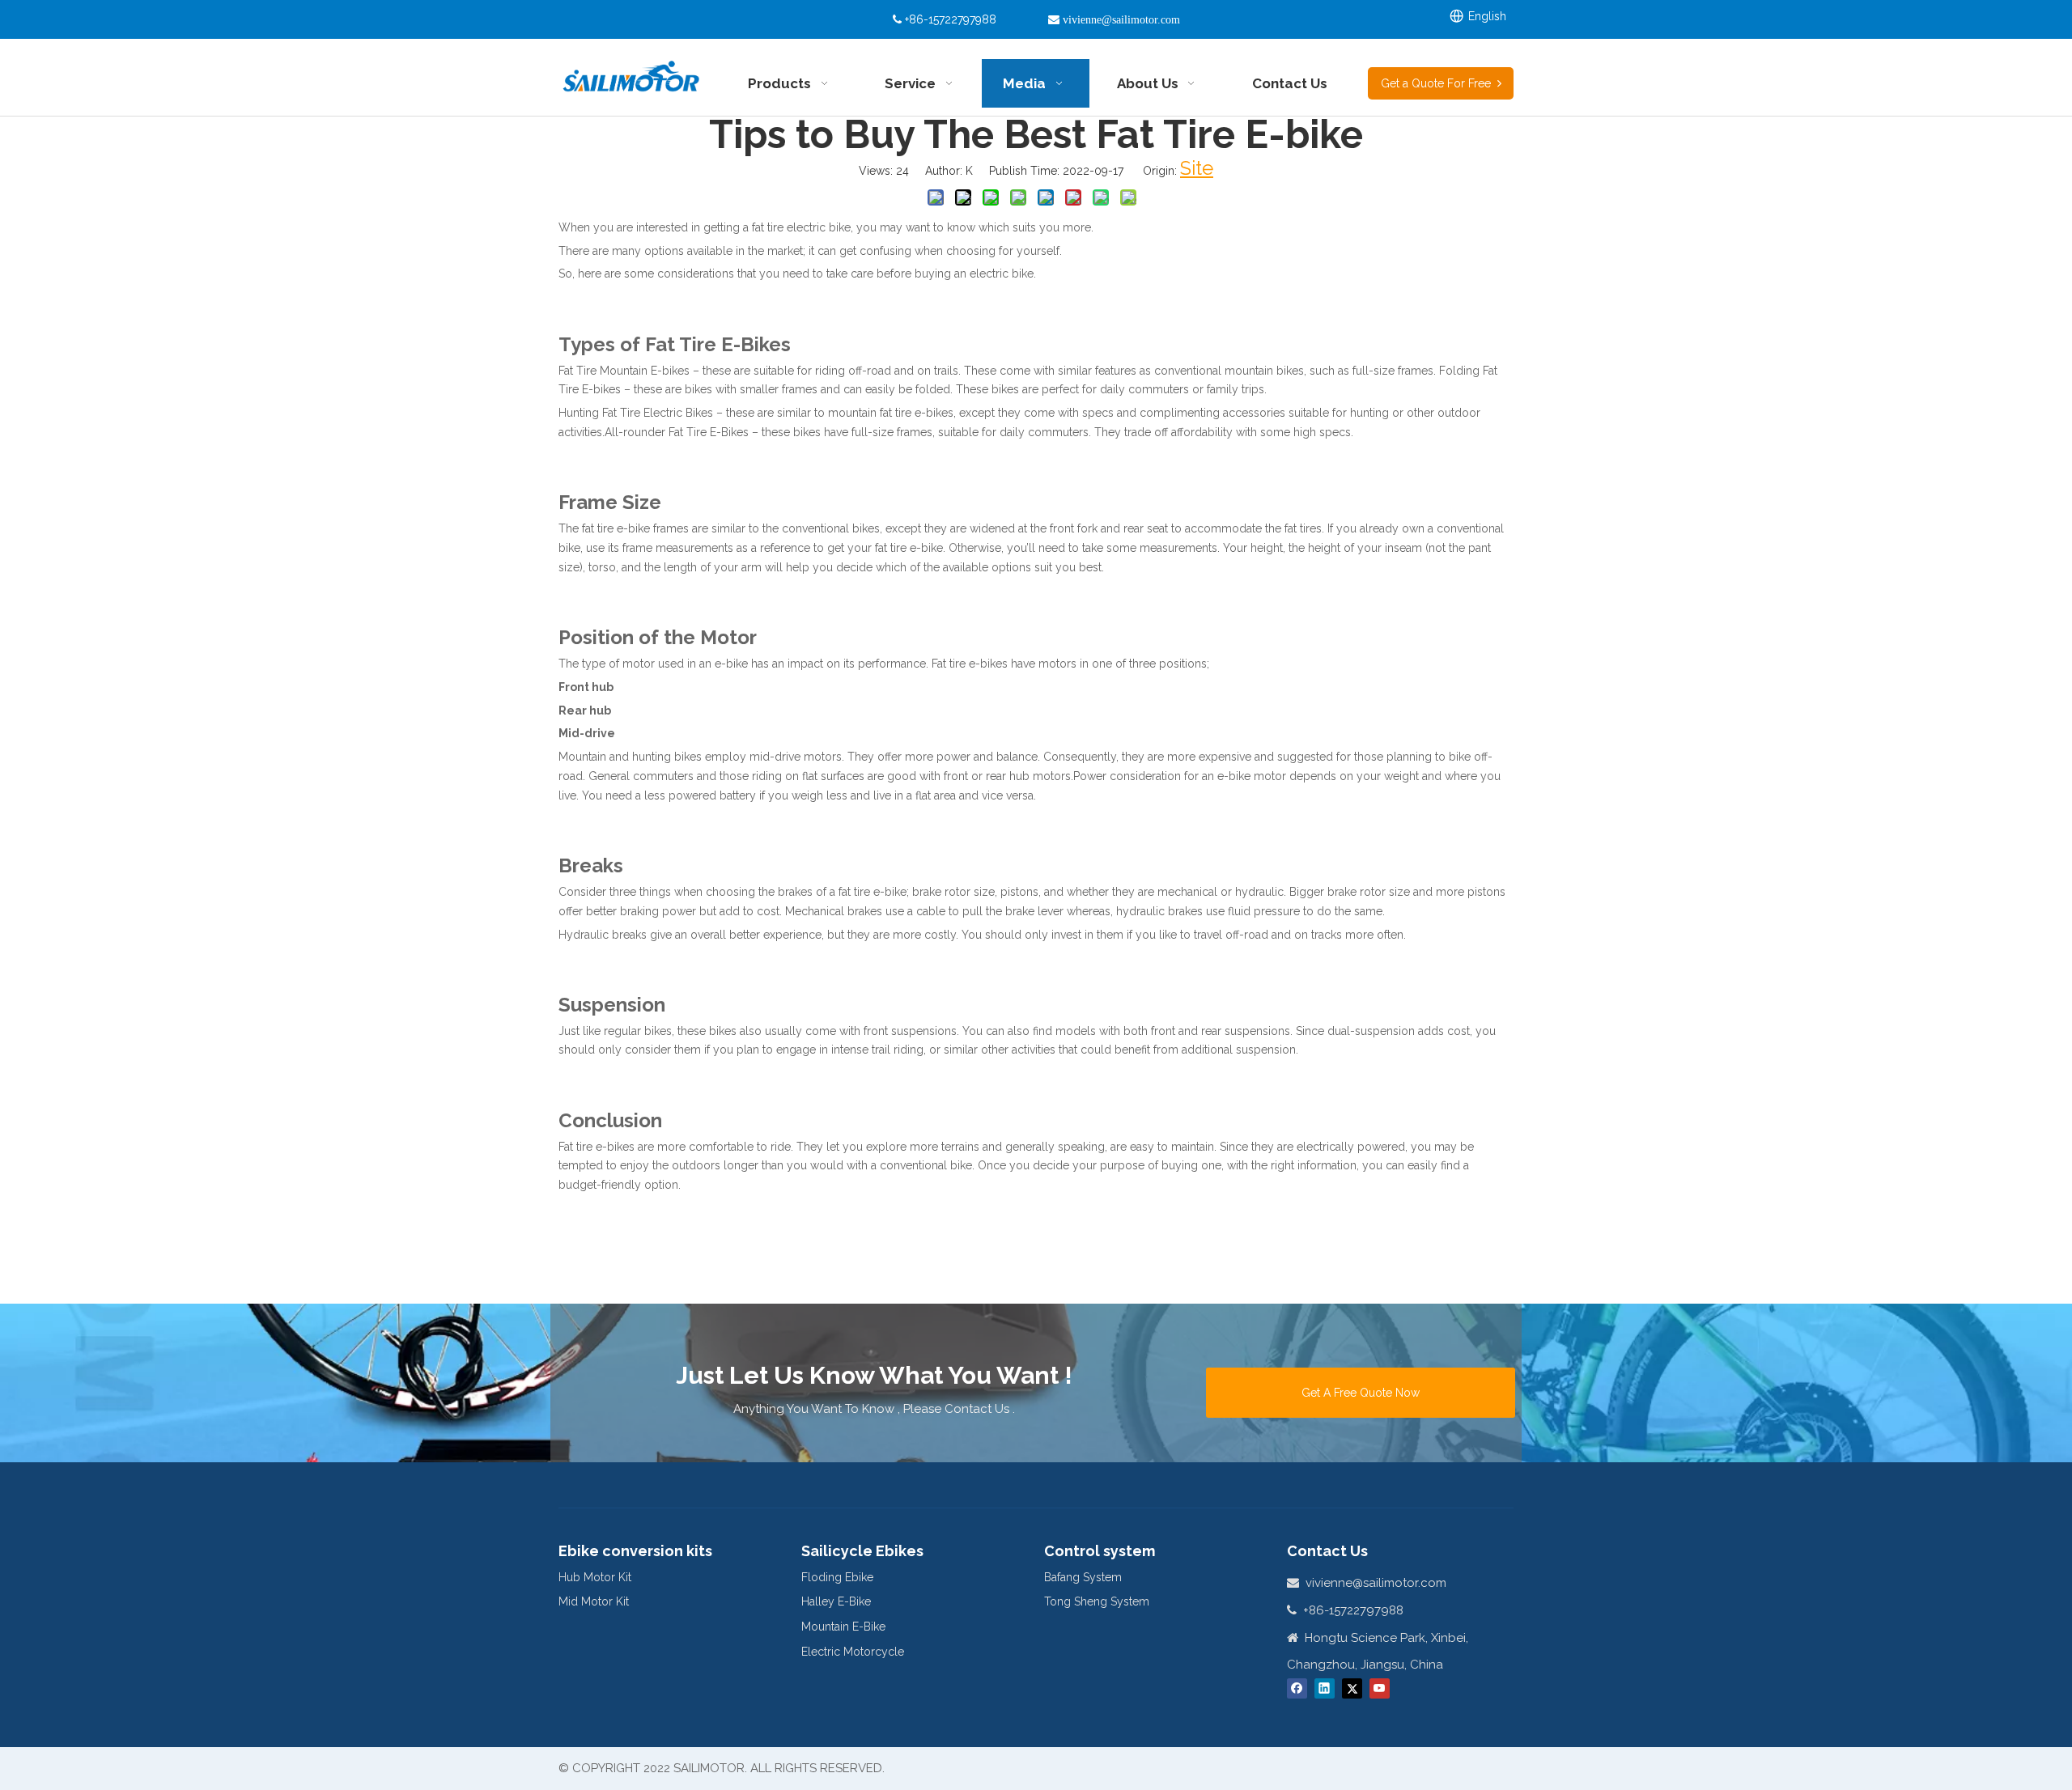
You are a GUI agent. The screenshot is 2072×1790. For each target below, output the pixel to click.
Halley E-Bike (836, 1601)
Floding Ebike (837, 1577)
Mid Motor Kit (594, 1601)
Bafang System (1083, 1577)
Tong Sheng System (1097, 1601)
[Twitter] (1352, 1688)
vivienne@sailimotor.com (1376, 1583)
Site (1197, 168)
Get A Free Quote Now (1361, 1393)
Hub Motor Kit (595, 1577)
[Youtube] (1380, 1688)
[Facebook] (1297, 1688)
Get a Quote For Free (1439, 83)
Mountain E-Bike (843, 1627)
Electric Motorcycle (853, 1652)
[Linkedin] (1325, 1688)
